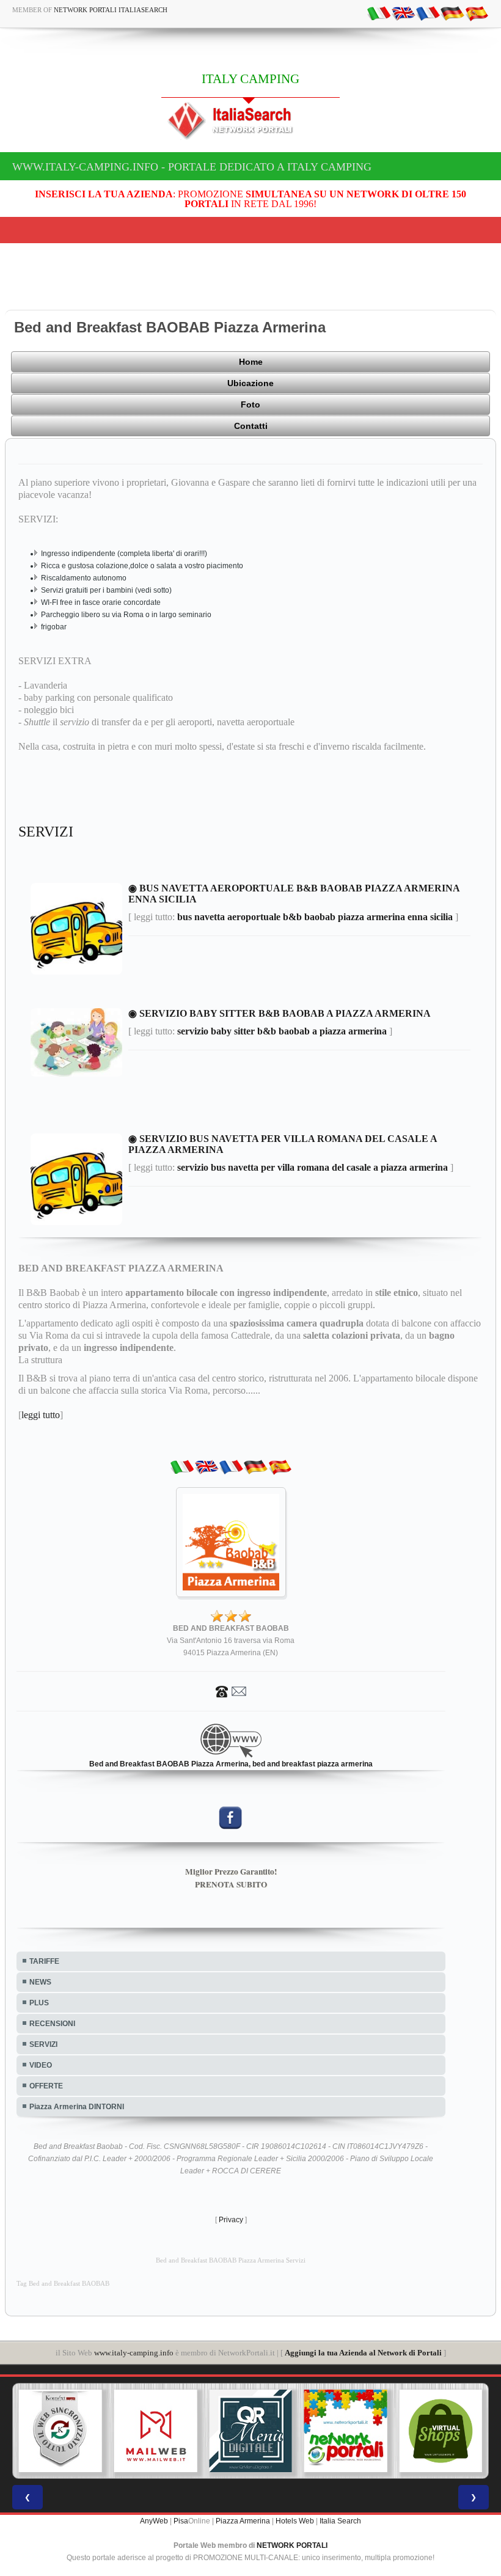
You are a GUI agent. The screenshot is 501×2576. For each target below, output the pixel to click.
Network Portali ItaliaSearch (111, 10)
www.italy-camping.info (134, 2353)
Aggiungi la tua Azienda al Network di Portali (363, 2353)
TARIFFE (44, 1961)
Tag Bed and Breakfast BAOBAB (63, 2284)
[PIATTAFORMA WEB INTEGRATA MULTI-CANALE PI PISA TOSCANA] (60, 2431)
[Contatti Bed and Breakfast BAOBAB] (231, 1691)
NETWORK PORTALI (292, 2545)
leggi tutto (41, 1415)
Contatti (251, 426)
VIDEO (41, 2065)
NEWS (40, 1982)
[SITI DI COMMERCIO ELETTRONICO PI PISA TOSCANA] (441, 2431)
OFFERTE (46, 2086)
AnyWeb (154, 2521)
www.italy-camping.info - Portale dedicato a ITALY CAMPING (192, 167)
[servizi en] (403, 13)
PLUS (39, 2003)
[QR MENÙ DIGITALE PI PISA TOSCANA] (250, 2431)
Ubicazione (250, 383)
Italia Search (340, 2521)
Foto (250, 404)
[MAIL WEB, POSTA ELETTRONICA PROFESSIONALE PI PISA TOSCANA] (156, 2431)
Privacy (231, 2220)
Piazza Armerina (243, 2521)
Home (251, 362)
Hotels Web (295, 2521)
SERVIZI (43, 2044)
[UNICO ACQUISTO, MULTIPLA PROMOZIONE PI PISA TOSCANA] (346, 2431)
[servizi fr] (428, 13)
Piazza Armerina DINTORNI (77, 2107)
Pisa (181, 2521)
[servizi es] (477, 13)
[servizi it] (379, 13)
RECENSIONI (52, 2024)
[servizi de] (452, 13)
